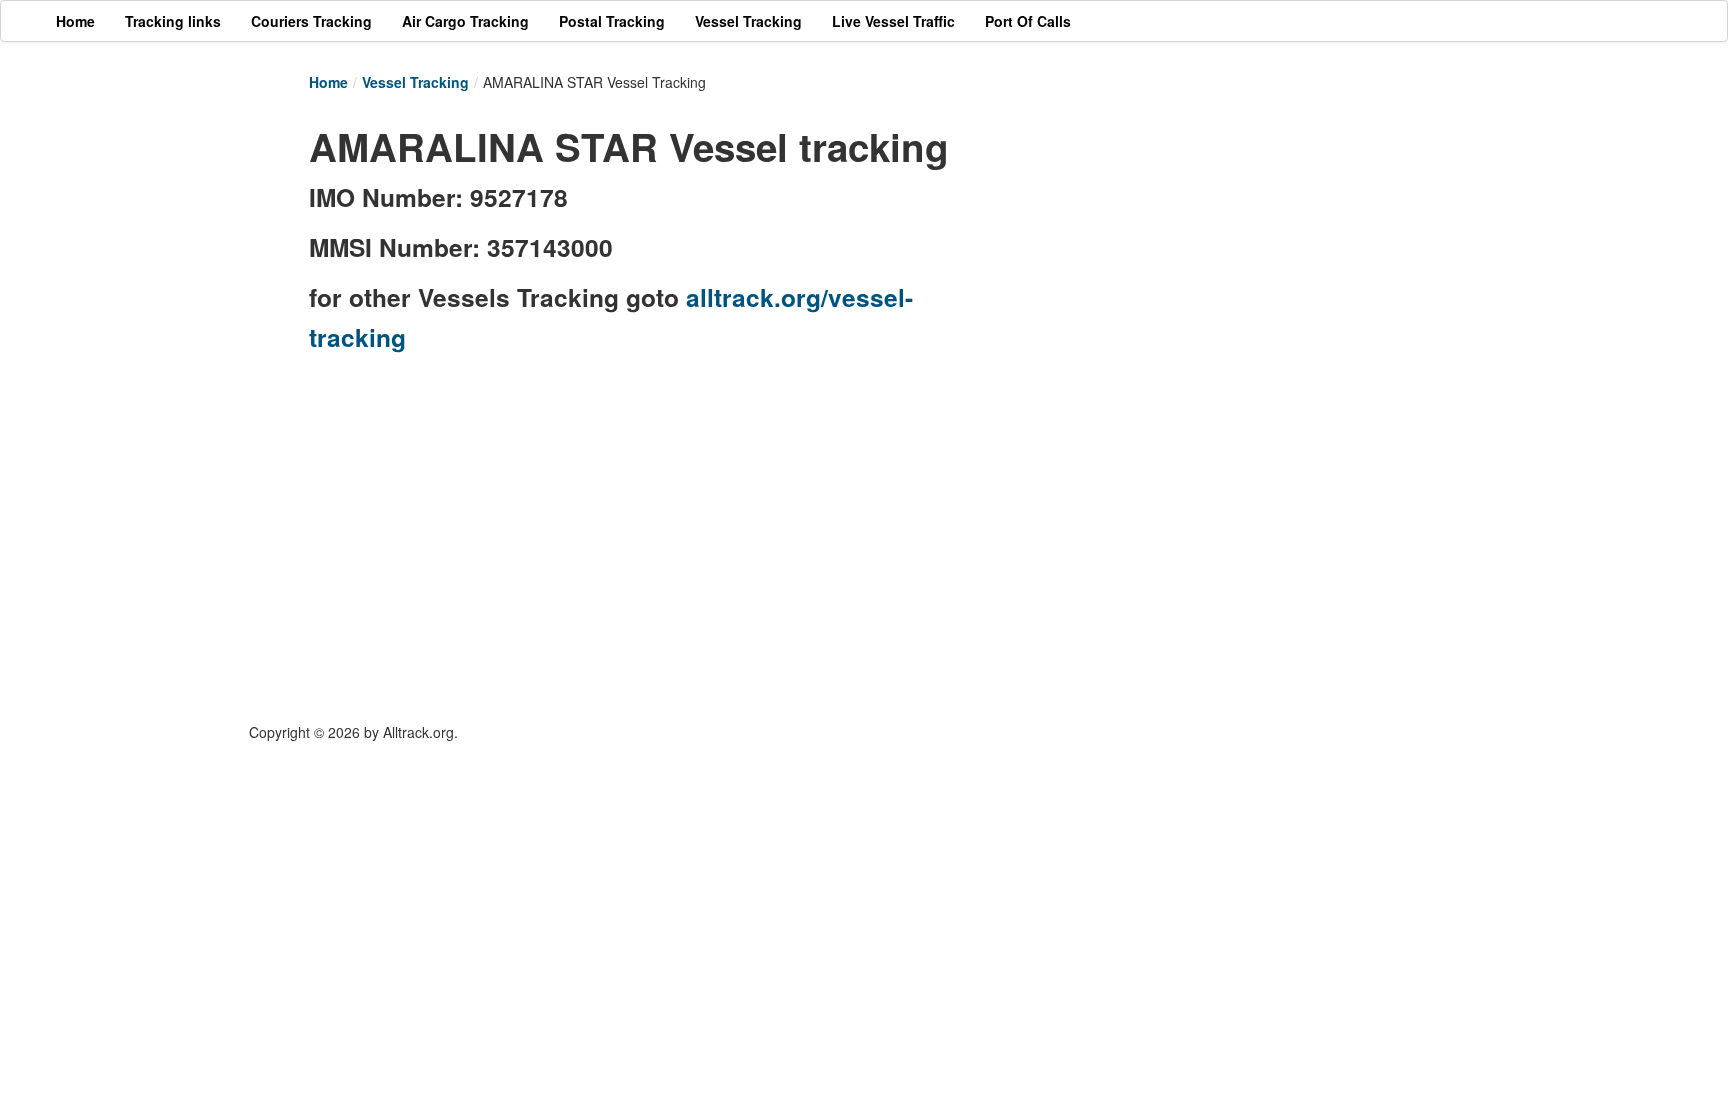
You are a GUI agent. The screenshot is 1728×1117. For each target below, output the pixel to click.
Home (328, 82)
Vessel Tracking (415, 82)
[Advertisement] (1194, 257)
